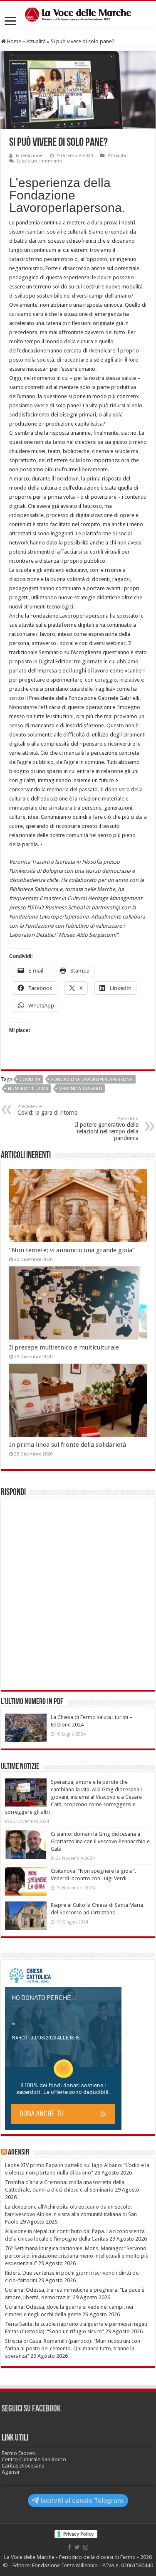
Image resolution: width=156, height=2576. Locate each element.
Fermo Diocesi (19, 2453)
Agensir (19, 2152)
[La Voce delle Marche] (78, 15)
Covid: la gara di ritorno (48, 1110)
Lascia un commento (40, 161)
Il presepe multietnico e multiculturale (64, 1347)
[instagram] (86, 2547)
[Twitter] (77, 2547)
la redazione (29, 156)
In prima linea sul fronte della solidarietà (68, 1445)
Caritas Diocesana (23, 2466)
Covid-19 (30, 1080)
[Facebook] (69, 2547)
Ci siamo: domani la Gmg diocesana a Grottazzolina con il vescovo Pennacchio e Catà (100, 1841)
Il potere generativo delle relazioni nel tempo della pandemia (107, 1129)
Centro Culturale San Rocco (34, 2459)
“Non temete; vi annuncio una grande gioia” (72, 1250)
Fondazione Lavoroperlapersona (92, 1080)
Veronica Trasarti (80, 1089)
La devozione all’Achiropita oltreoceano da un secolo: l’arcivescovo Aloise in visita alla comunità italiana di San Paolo (71, 2214)
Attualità (36, 41)
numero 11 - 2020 (28, 1089)
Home (14, 41)
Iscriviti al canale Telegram (82, 2501)
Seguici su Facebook (31, 2409)
